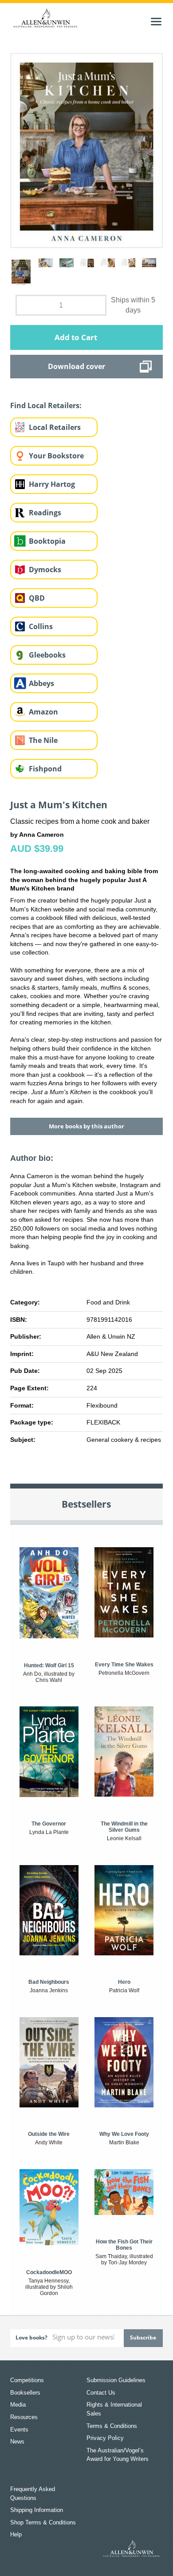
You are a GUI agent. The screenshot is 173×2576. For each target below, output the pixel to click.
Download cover (77, 366)
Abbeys (41, 683)
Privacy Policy (105, 2438)
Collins (41, 626)
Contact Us (101, 2393)
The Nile (43, 740)
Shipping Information (37, 2510)
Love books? (31, 2337)
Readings (45, 513)
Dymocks (45, 570)
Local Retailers (55, 427)
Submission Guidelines (116, 2380)
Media (18, 2405)
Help (16, 2534)
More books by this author (86, 1126)
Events (19, 2430)
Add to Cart (76, 337)
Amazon (43, 712)
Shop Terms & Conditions (43, 2522)
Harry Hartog (52, 484)
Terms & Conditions (112, 2426)
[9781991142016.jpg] (86, 150)
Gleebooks (47, 655)
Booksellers (25, 2393)
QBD (37, 598)
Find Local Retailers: (46, 405)
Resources (24, 2417)
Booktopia (47, 541)
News (17, 2442)
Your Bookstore (56, 456)
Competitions (27, 2380)
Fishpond (45, 769)
